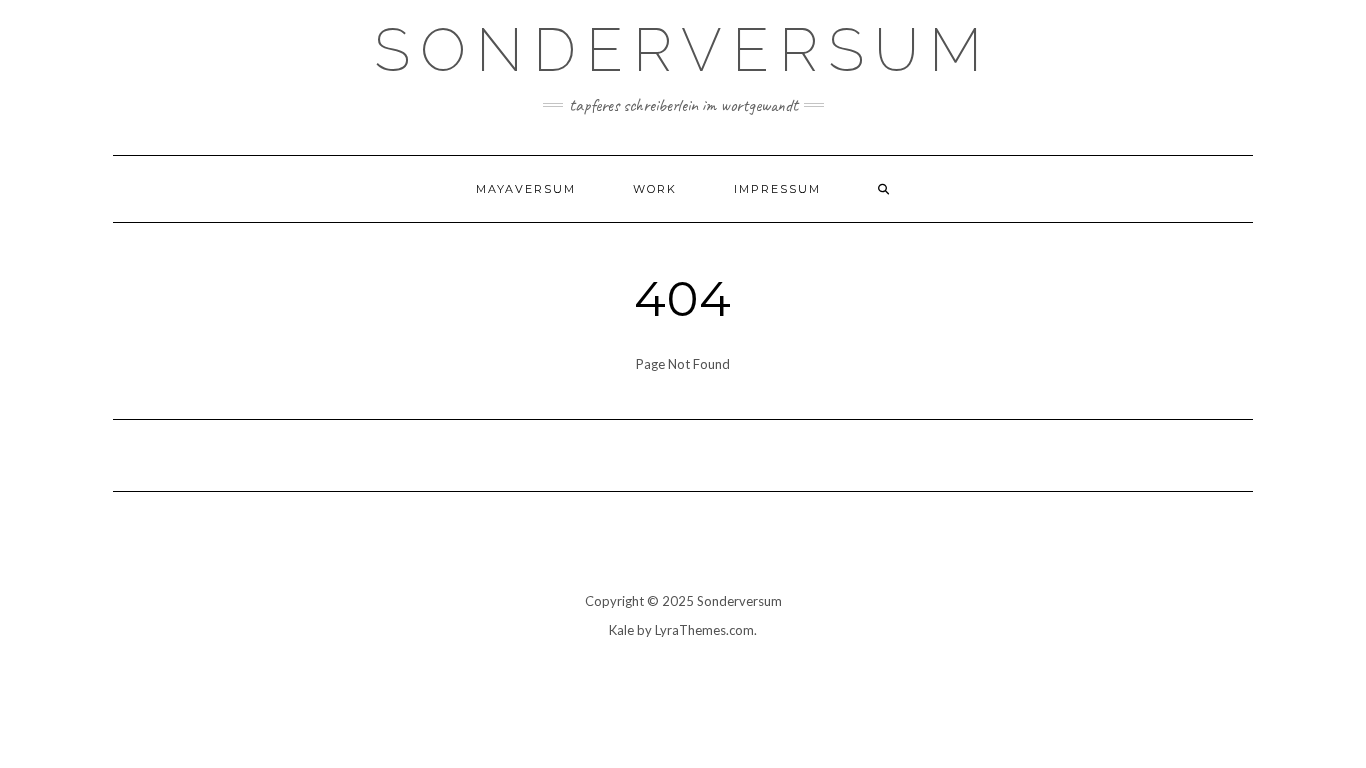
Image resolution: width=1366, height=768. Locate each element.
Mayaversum (526, 189)
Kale (621, 630)
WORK (655, 189)
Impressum (777, 189)
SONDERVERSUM (683, 50)
